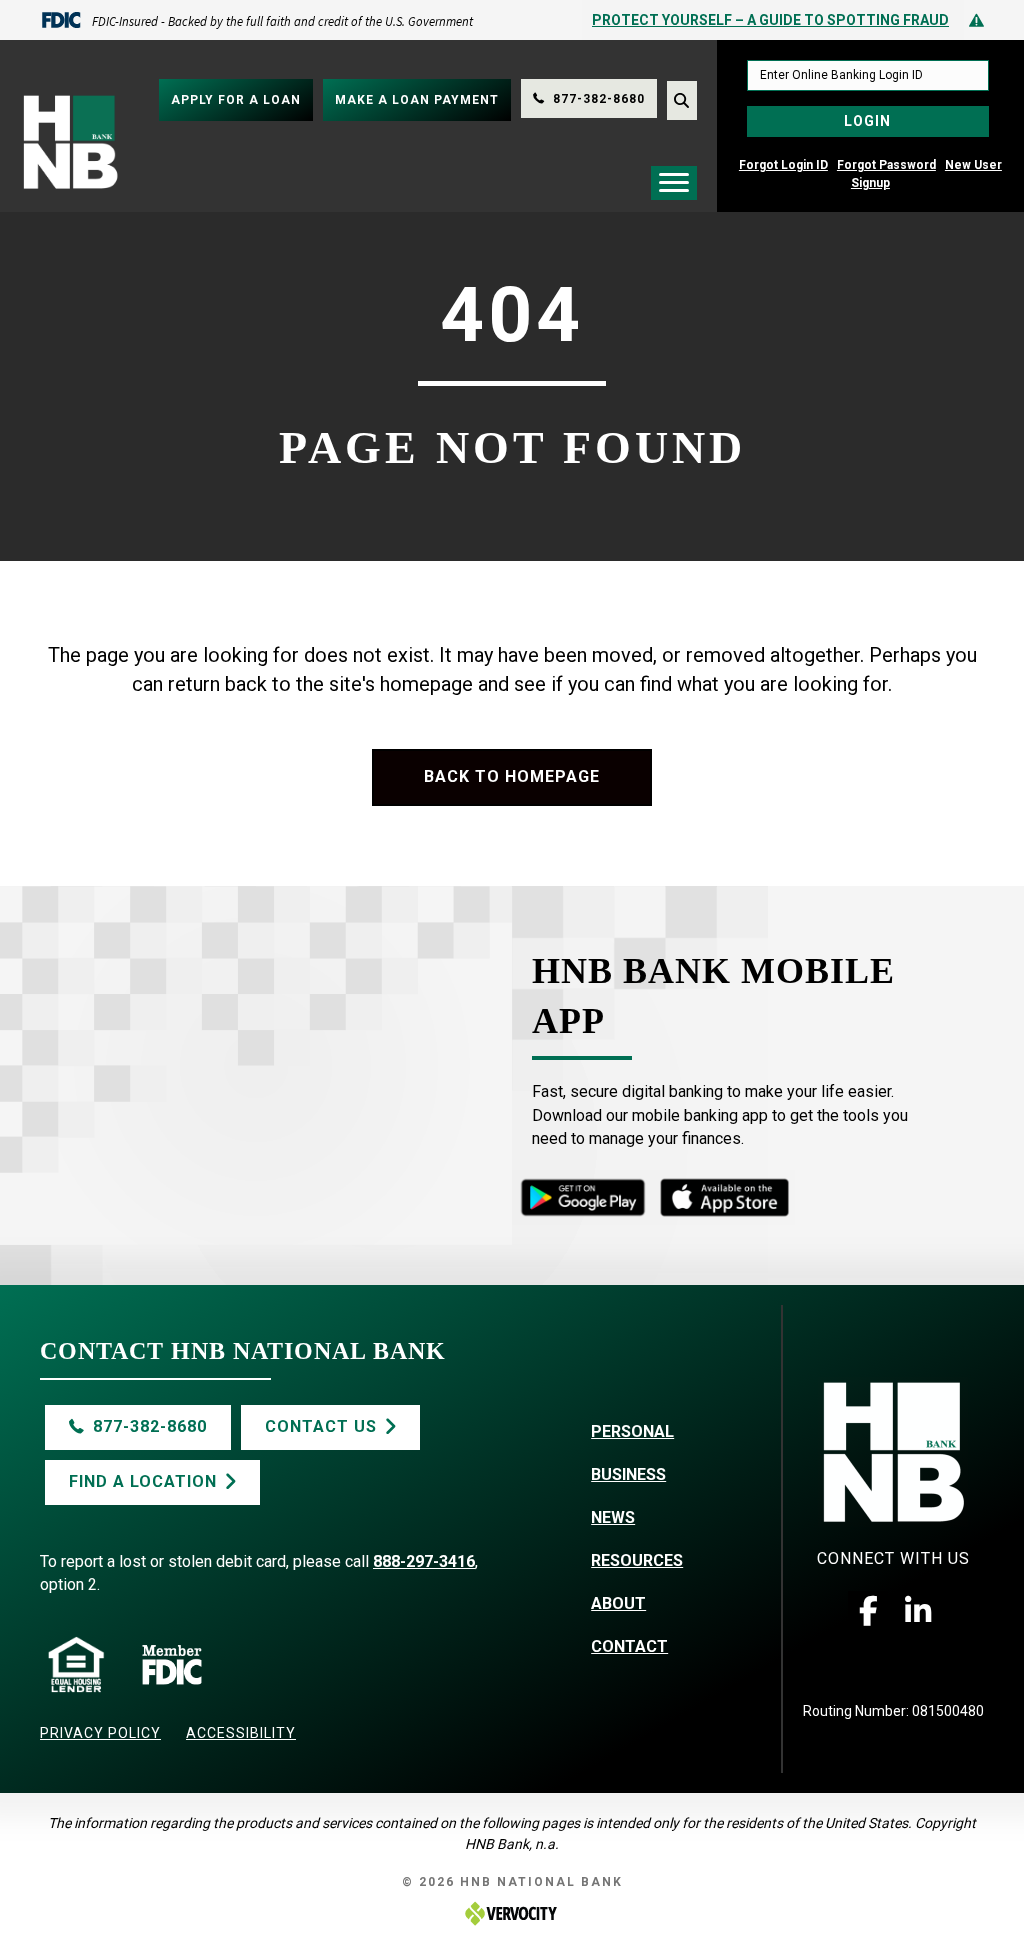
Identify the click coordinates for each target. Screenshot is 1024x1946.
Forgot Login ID (783, 165)
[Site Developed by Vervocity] (512, 1913)
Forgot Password (886, 165)
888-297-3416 (424, 1561)
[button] (868, 1611)
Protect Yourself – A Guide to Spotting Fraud (770, 20)
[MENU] (674, 183)
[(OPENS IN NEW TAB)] (583, 1196)
